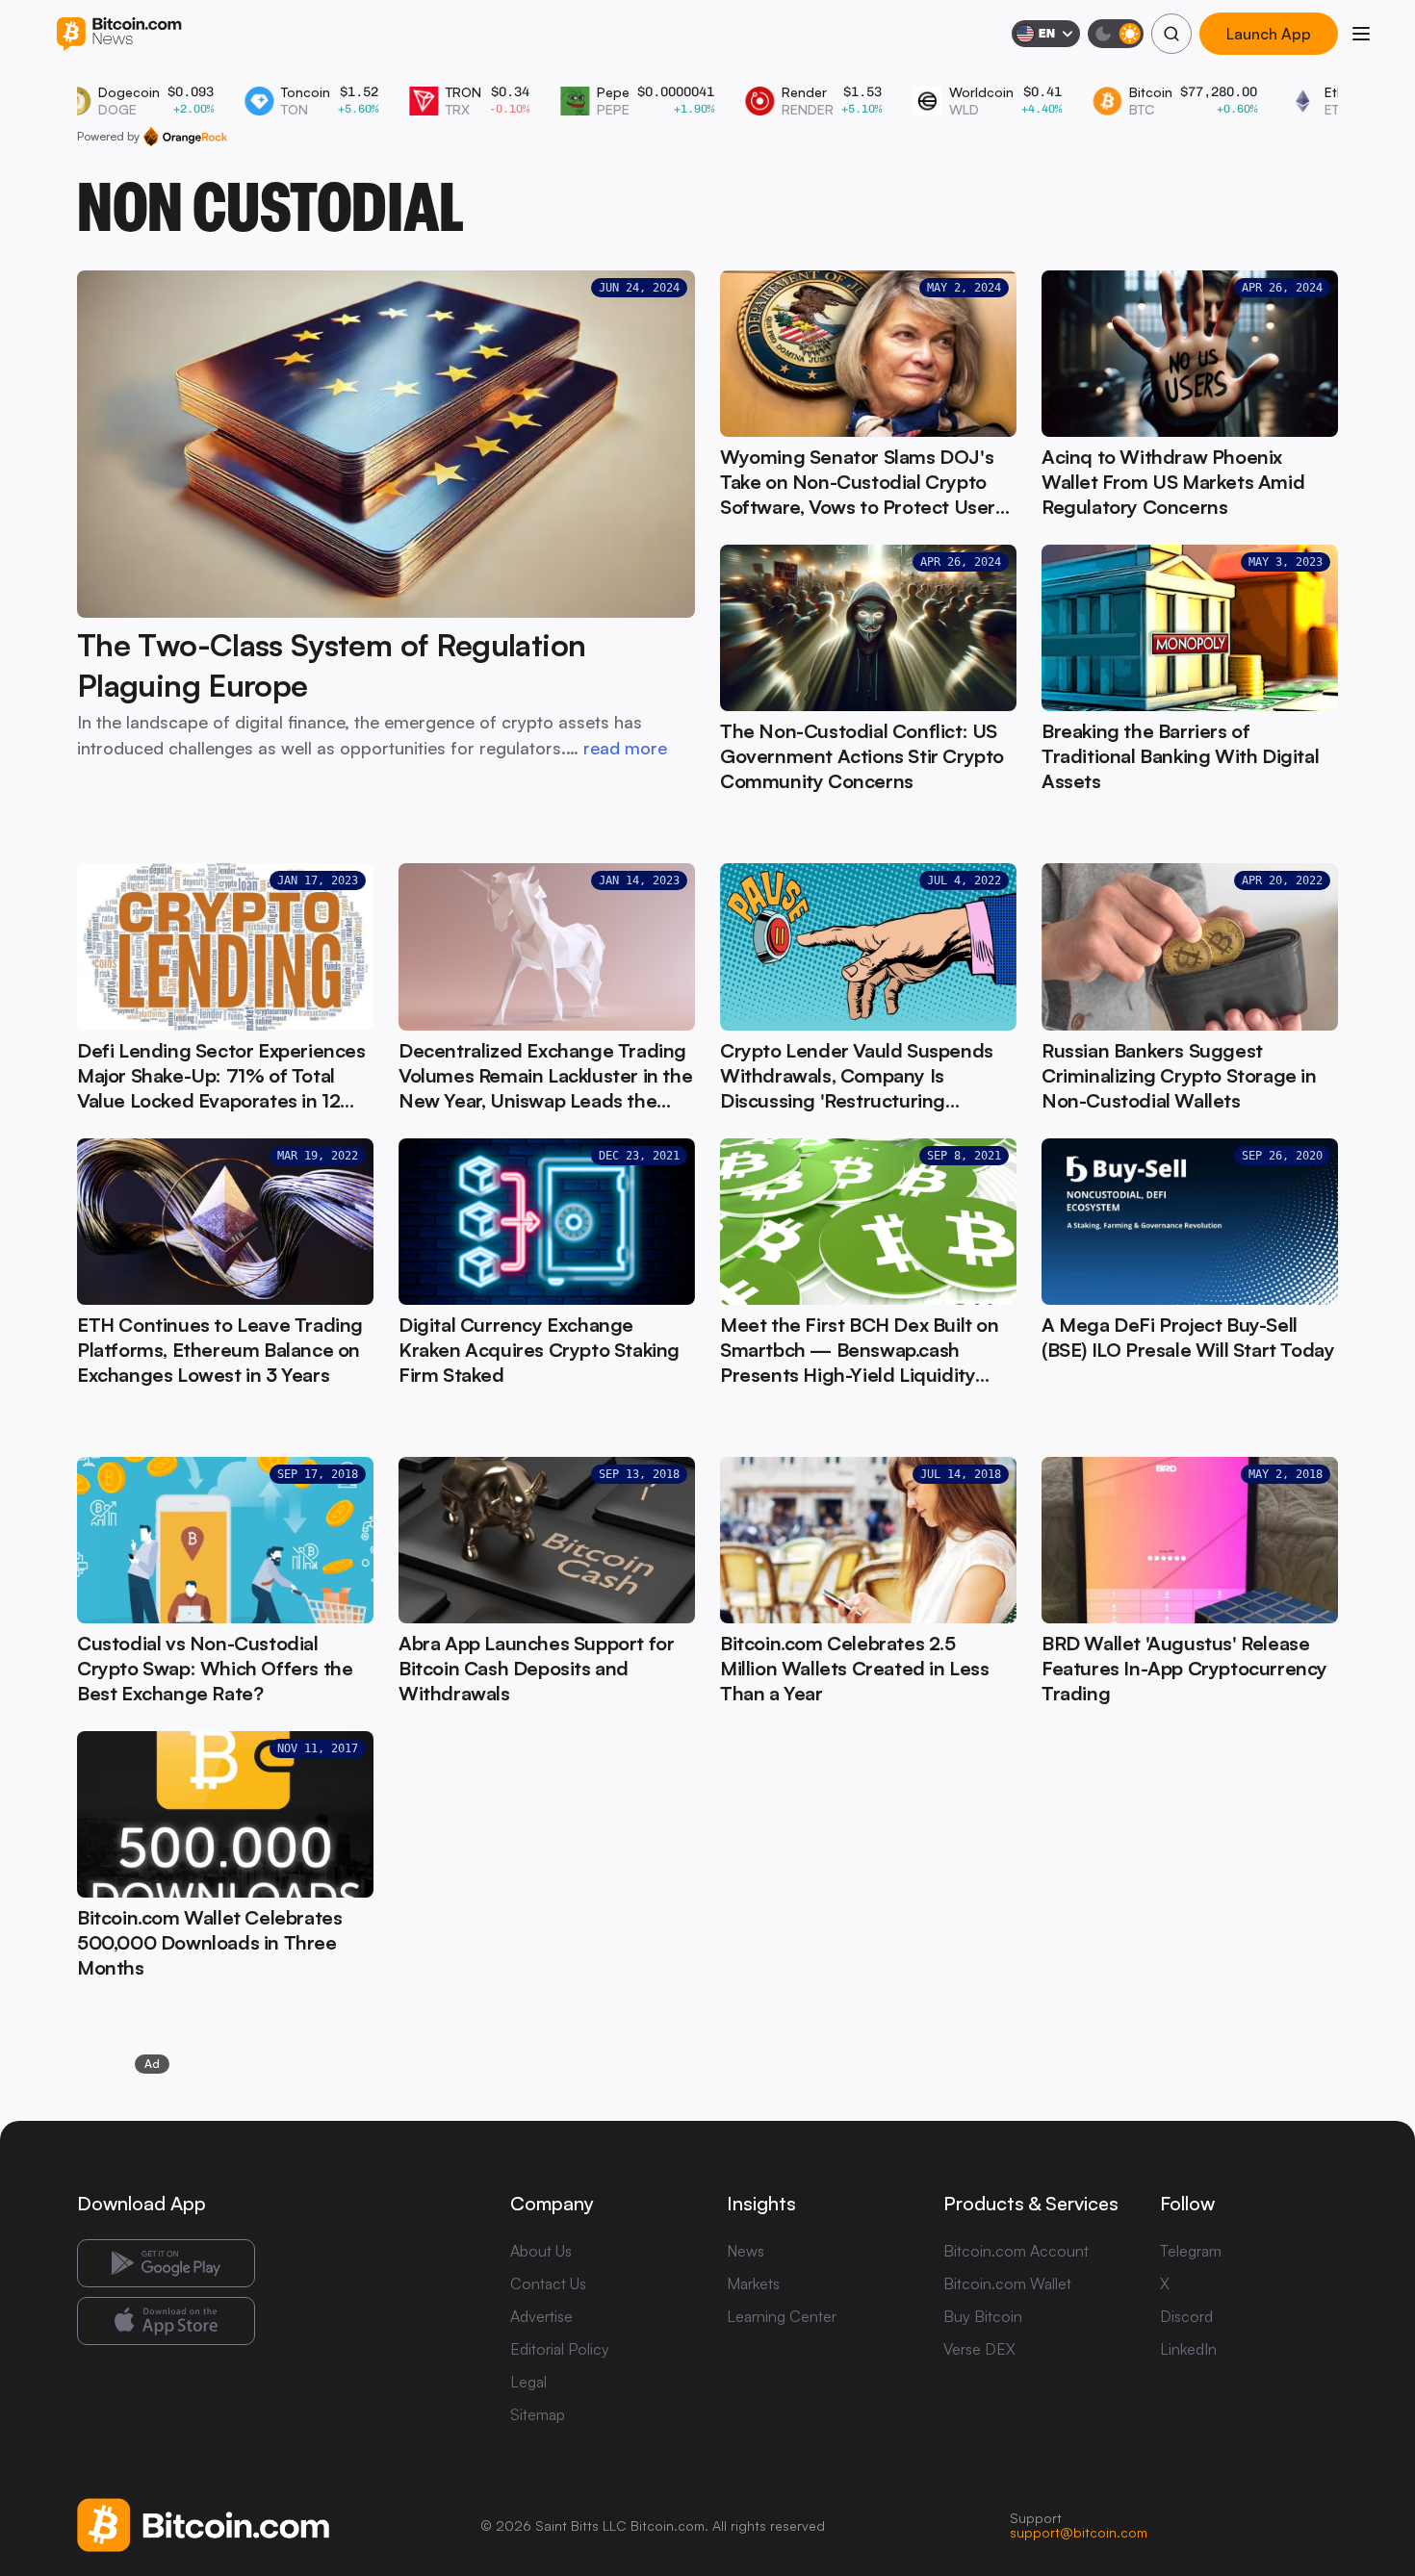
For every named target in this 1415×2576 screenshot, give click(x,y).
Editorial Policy (560, 2349)
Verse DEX (979, 2349)
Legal (528, 2382)
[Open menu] (1361, 34)
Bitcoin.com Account (1016, 2251)
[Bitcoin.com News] (119, 34)
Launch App (1269, 34)
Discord (1186, 2316)
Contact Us (548, 2283)
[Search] (1171, 34)
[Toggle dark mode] (1116, 34)
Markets (753, 2283)
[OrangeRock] (185, 137)
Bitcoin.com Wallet (1007, 2283)
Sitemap (538, 2414)
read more (625, 748)
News (746, 2251)
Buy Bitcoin (983, 2316)
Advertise (541, 2316)
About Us (541, 2251)
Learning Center (782, 2316)
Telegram (1191, 2251)
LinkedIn (1188, 2349)
